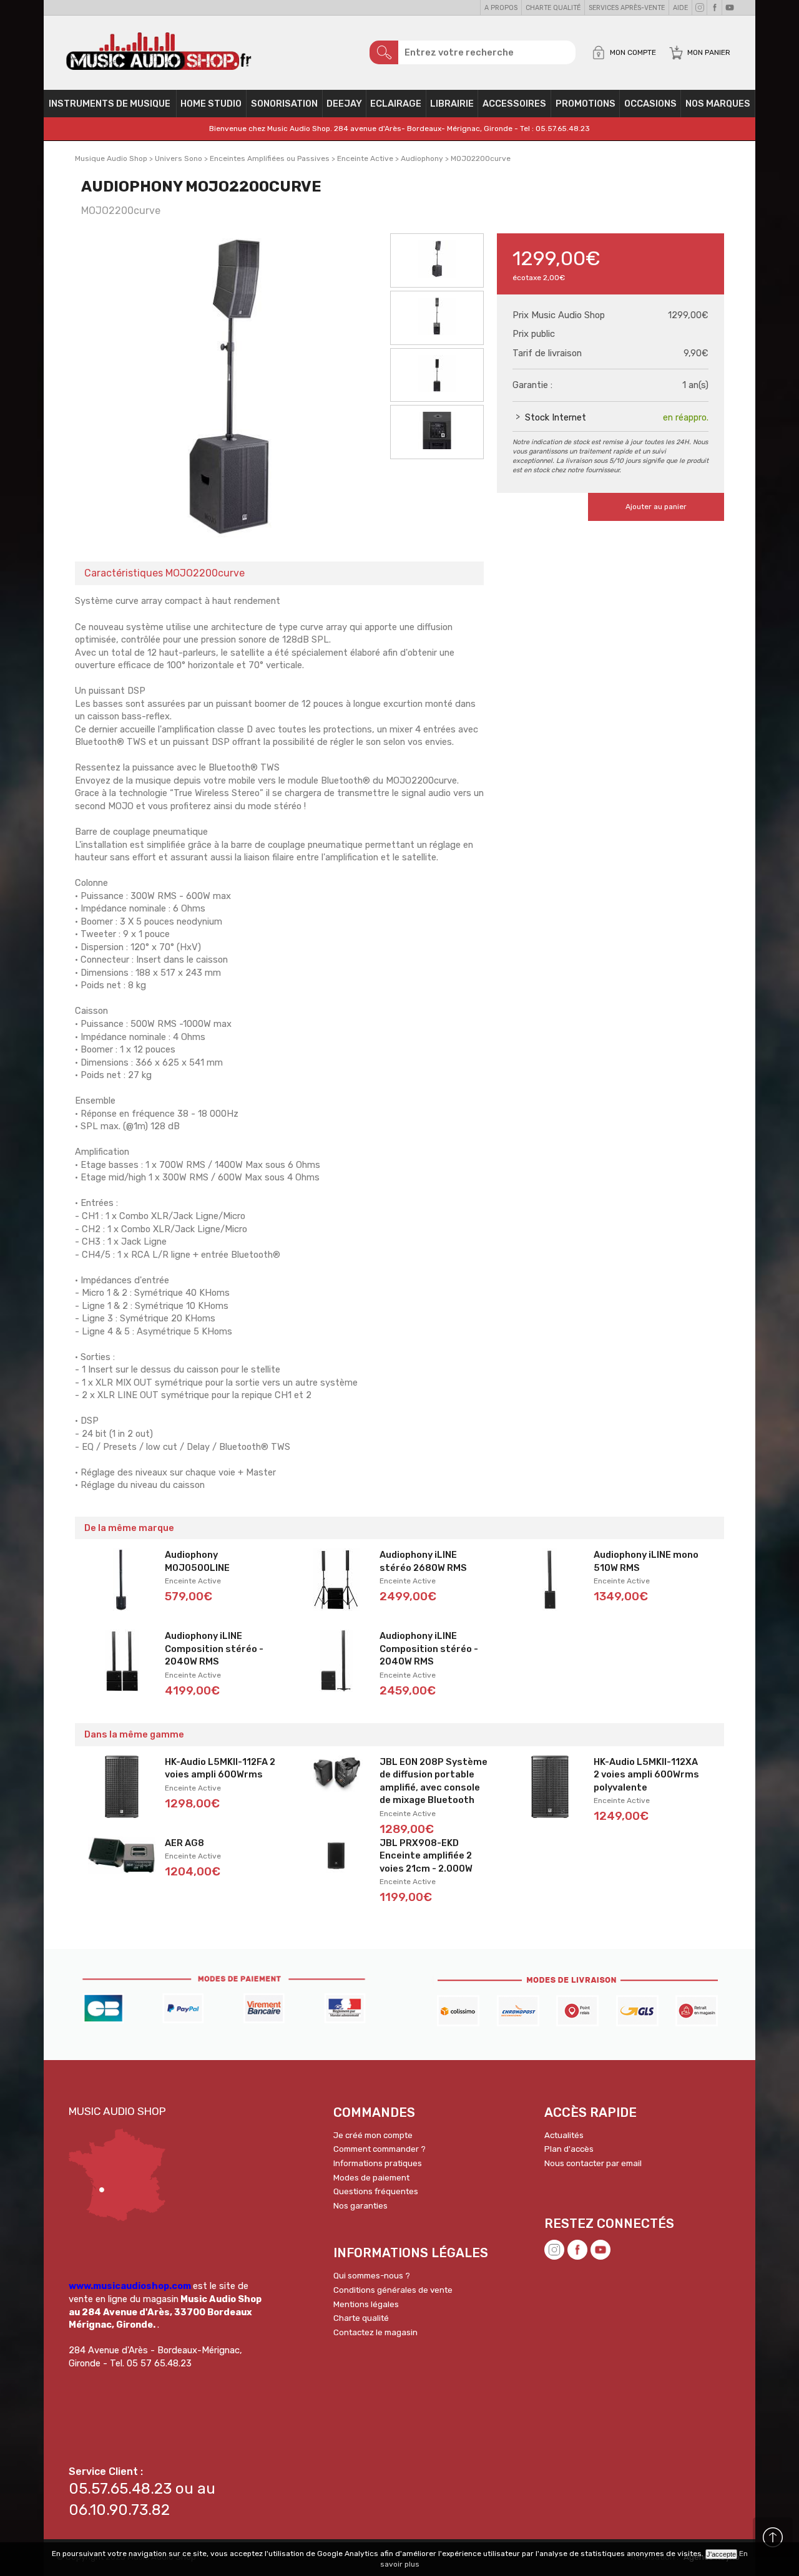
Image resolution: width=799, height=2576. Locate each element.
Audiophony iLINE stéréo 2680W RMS (423, 1561)
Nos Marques (718, 104)
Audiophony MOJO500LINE (197, 1561)
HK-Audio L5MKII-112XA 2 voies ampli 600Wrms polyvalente (646, 1775)
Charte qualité (553, 8)
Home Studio (211, 104)
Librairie (452, 104)
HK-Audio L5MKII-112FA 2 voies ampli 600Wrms (220, 1768)
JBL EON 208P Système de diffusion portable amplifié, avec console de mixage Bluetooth (434, 1781)
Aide (680, 8)
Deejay (344, 104)
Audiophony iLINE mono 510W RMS (646, 1561)
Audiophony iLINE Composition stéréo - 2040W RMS (214, 1649)
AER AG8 (184, 1843)
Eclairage (396, 104)
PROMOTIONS (586, 104)
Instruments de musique (110, 104)
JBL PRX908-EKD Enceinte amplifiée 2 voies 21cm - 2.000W (426, 1856)
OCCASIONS (650, 104)
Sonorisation (284, 104)
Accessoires (514, 104)
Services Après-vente (627, 8)
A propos (501, 8)
